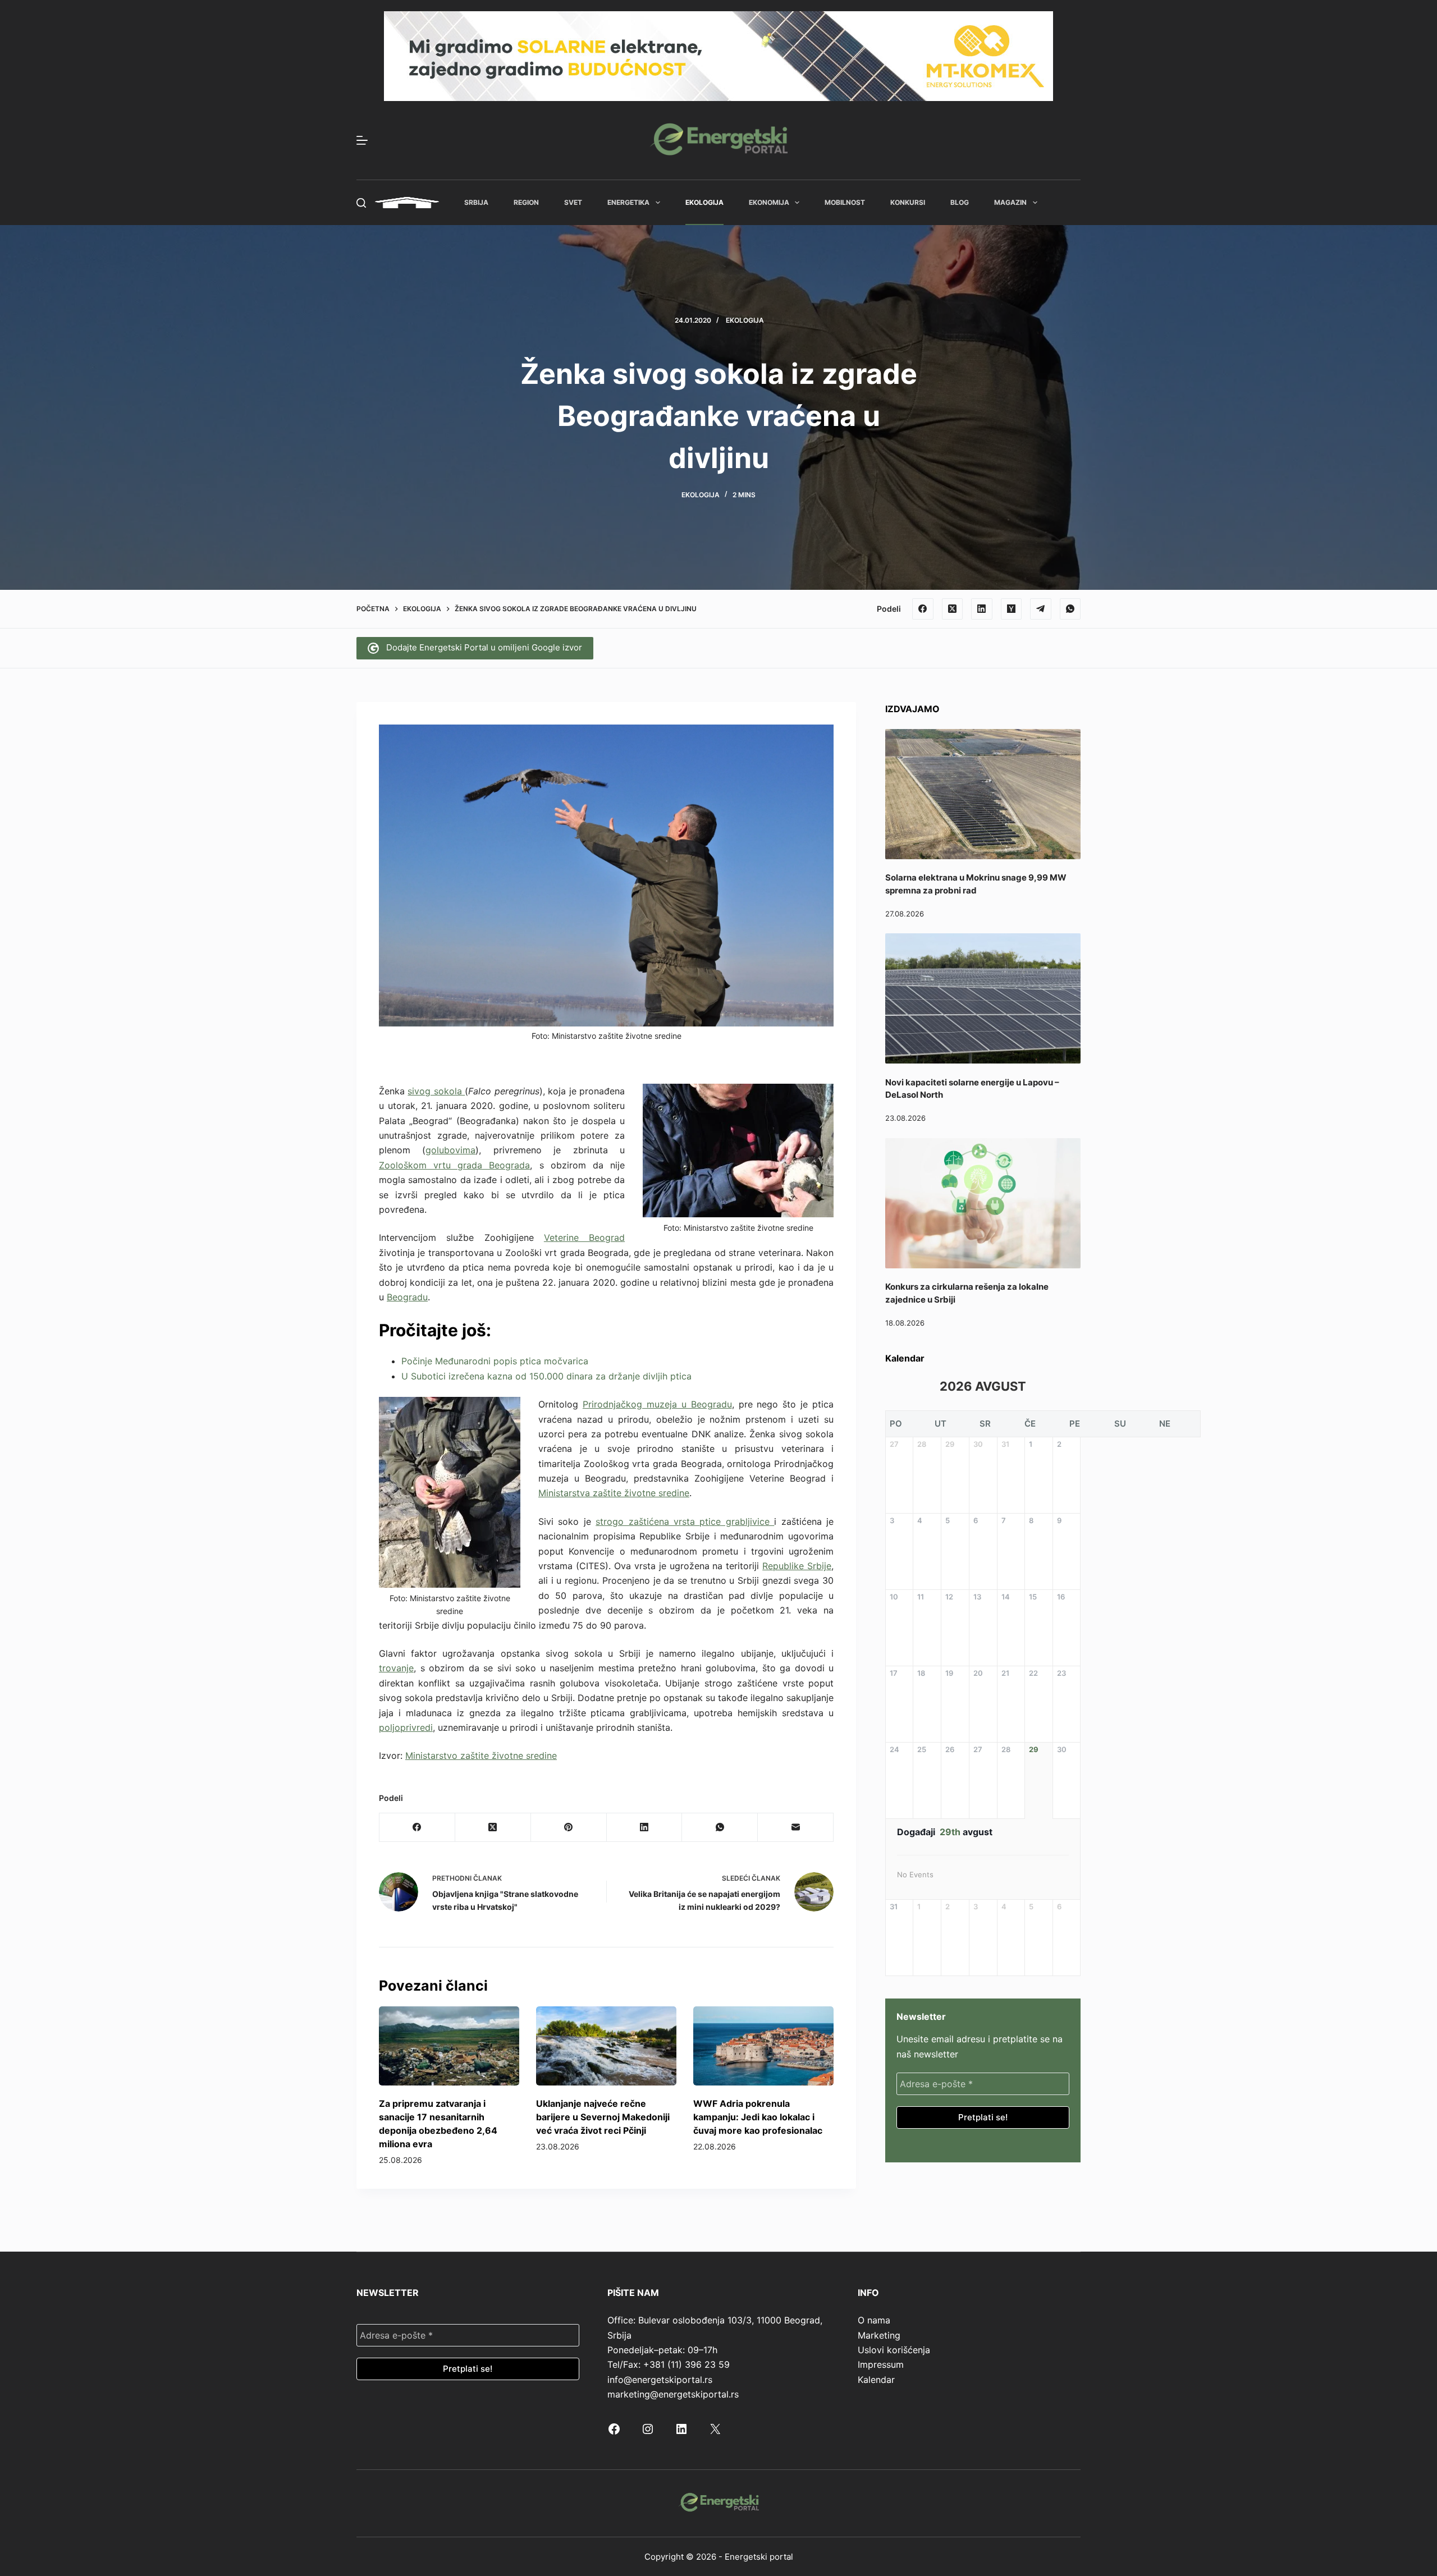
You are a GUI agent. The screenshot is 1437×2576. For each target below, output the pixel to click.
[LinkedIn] (982, 609)
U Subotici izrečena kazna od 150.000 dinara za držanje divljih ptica (546, 1376)
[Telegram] (1041, 609)
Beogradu (407, 1297)
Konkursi (908, 202)
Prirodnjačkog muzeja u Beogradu (657, 1404)
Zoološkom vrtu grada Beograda (454, 1165)
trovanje (396, 1668)
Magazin (1010, 202)
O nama (874, 2320)
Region (526, 202)
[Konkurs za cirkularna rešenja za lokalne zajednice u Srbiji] (983, 1203)
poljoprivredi (406, 1727)
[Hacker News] (1012, 609)
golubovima (450, 1150)
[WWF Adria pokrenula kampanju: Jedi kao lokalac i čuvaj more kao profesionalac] (763, 2046)
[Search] (361, 203)
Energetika (628, 202)
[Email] (796, 1828)
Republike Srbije (797, 1566)
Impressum (881, 2364)
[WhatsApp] (1070, 609)
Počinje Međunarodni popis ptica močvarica (495, 1361)
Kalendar (876, 2380)
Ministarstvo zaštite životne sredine (481, 1755)
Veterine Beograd (584, 1237)
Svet (573, 202)
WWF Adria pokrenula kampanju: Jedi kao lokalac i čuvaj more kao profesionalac (758, 2117)
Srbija (476, 202)
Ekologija (704, 202)
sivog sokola (436, 1091)
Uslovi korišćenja (894, 2350)
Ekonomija (769, 202)
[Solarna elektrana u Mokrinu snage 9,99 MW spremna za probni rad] (983, 794)
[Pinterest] (569, 1828)
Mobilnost (845, 202)
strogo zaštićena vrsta (647, 1521)
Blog (960, 202)
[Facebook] (923, 609)
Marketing (879, 2335)
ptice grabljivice (737, 1521)
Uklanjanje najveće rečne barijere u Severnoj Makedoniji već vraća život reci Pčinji (603, 2117)
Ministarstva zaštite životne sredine (614, 1493)
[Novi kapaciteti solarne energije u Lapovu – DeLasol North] (983, 998)
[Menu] (362, 140)
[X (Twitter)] (953, 609)
